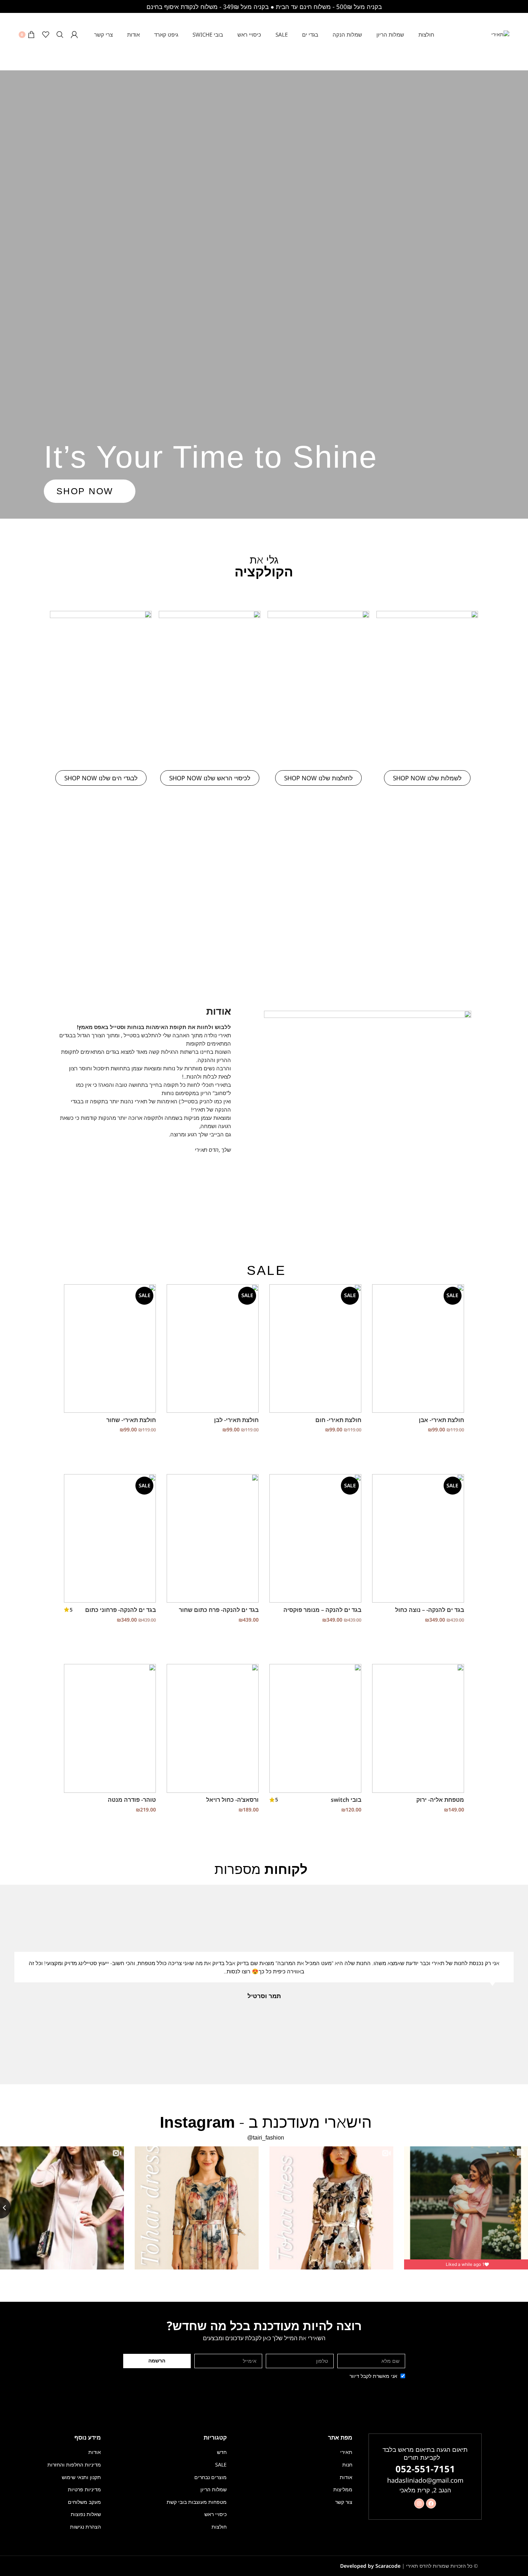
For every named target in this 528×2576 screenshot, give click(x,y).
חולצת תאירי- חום (338, 1420)
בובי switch (346, 1800)
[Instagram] (419, 2503)
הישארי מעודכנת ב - (266, 2122)
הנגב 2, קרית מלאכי (425, 2490)
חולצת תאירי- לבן (236, 1420)
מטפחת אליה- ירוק (440, 1800)
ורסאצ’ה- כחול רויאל (232, 1800)
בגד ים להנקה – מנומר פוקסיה (322, 1610)
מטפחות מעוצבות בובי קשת (197, 2502)
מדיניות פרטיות (84, 2489)
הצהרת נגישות (85, 2527)
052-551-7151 (425, 2469)
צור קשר (344, 2502)
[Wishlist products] (46, 34)
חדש (222, 2452)
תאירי (346, 2452)
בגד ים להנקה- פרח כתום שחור (219, 1610)
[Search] (60, 34)
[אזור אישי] (74, 34)
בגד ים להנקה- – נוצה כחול (430, 1610)
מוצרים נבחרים (210, 2477)
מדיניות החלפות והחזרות (74, 2465)
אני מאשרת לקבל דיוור (373, 2376)
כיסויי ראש (216, 2514)
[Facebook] (431, 2503)
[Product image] (418, 1348)
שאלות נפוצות (86, 2514)
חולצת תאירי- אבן (441, 1420)
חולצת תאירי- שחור (131, 1420)
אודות (346, 2477)
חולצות (219, 2527)
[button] (524, 1984)
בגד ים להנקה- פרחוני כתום (121, 1610)
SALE (221, 2465)
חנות (347, 2465)
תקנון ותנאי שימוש (81, 2477)
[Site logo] (500, 34)
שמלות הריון (214, 2489)
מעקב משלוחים (84, 2502)
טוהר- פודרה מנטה (132, 1800)
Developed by (370, 2566)
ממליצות (343, 2489)
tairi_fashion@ (266, 2138)
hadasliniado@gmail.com (425, 2480)
